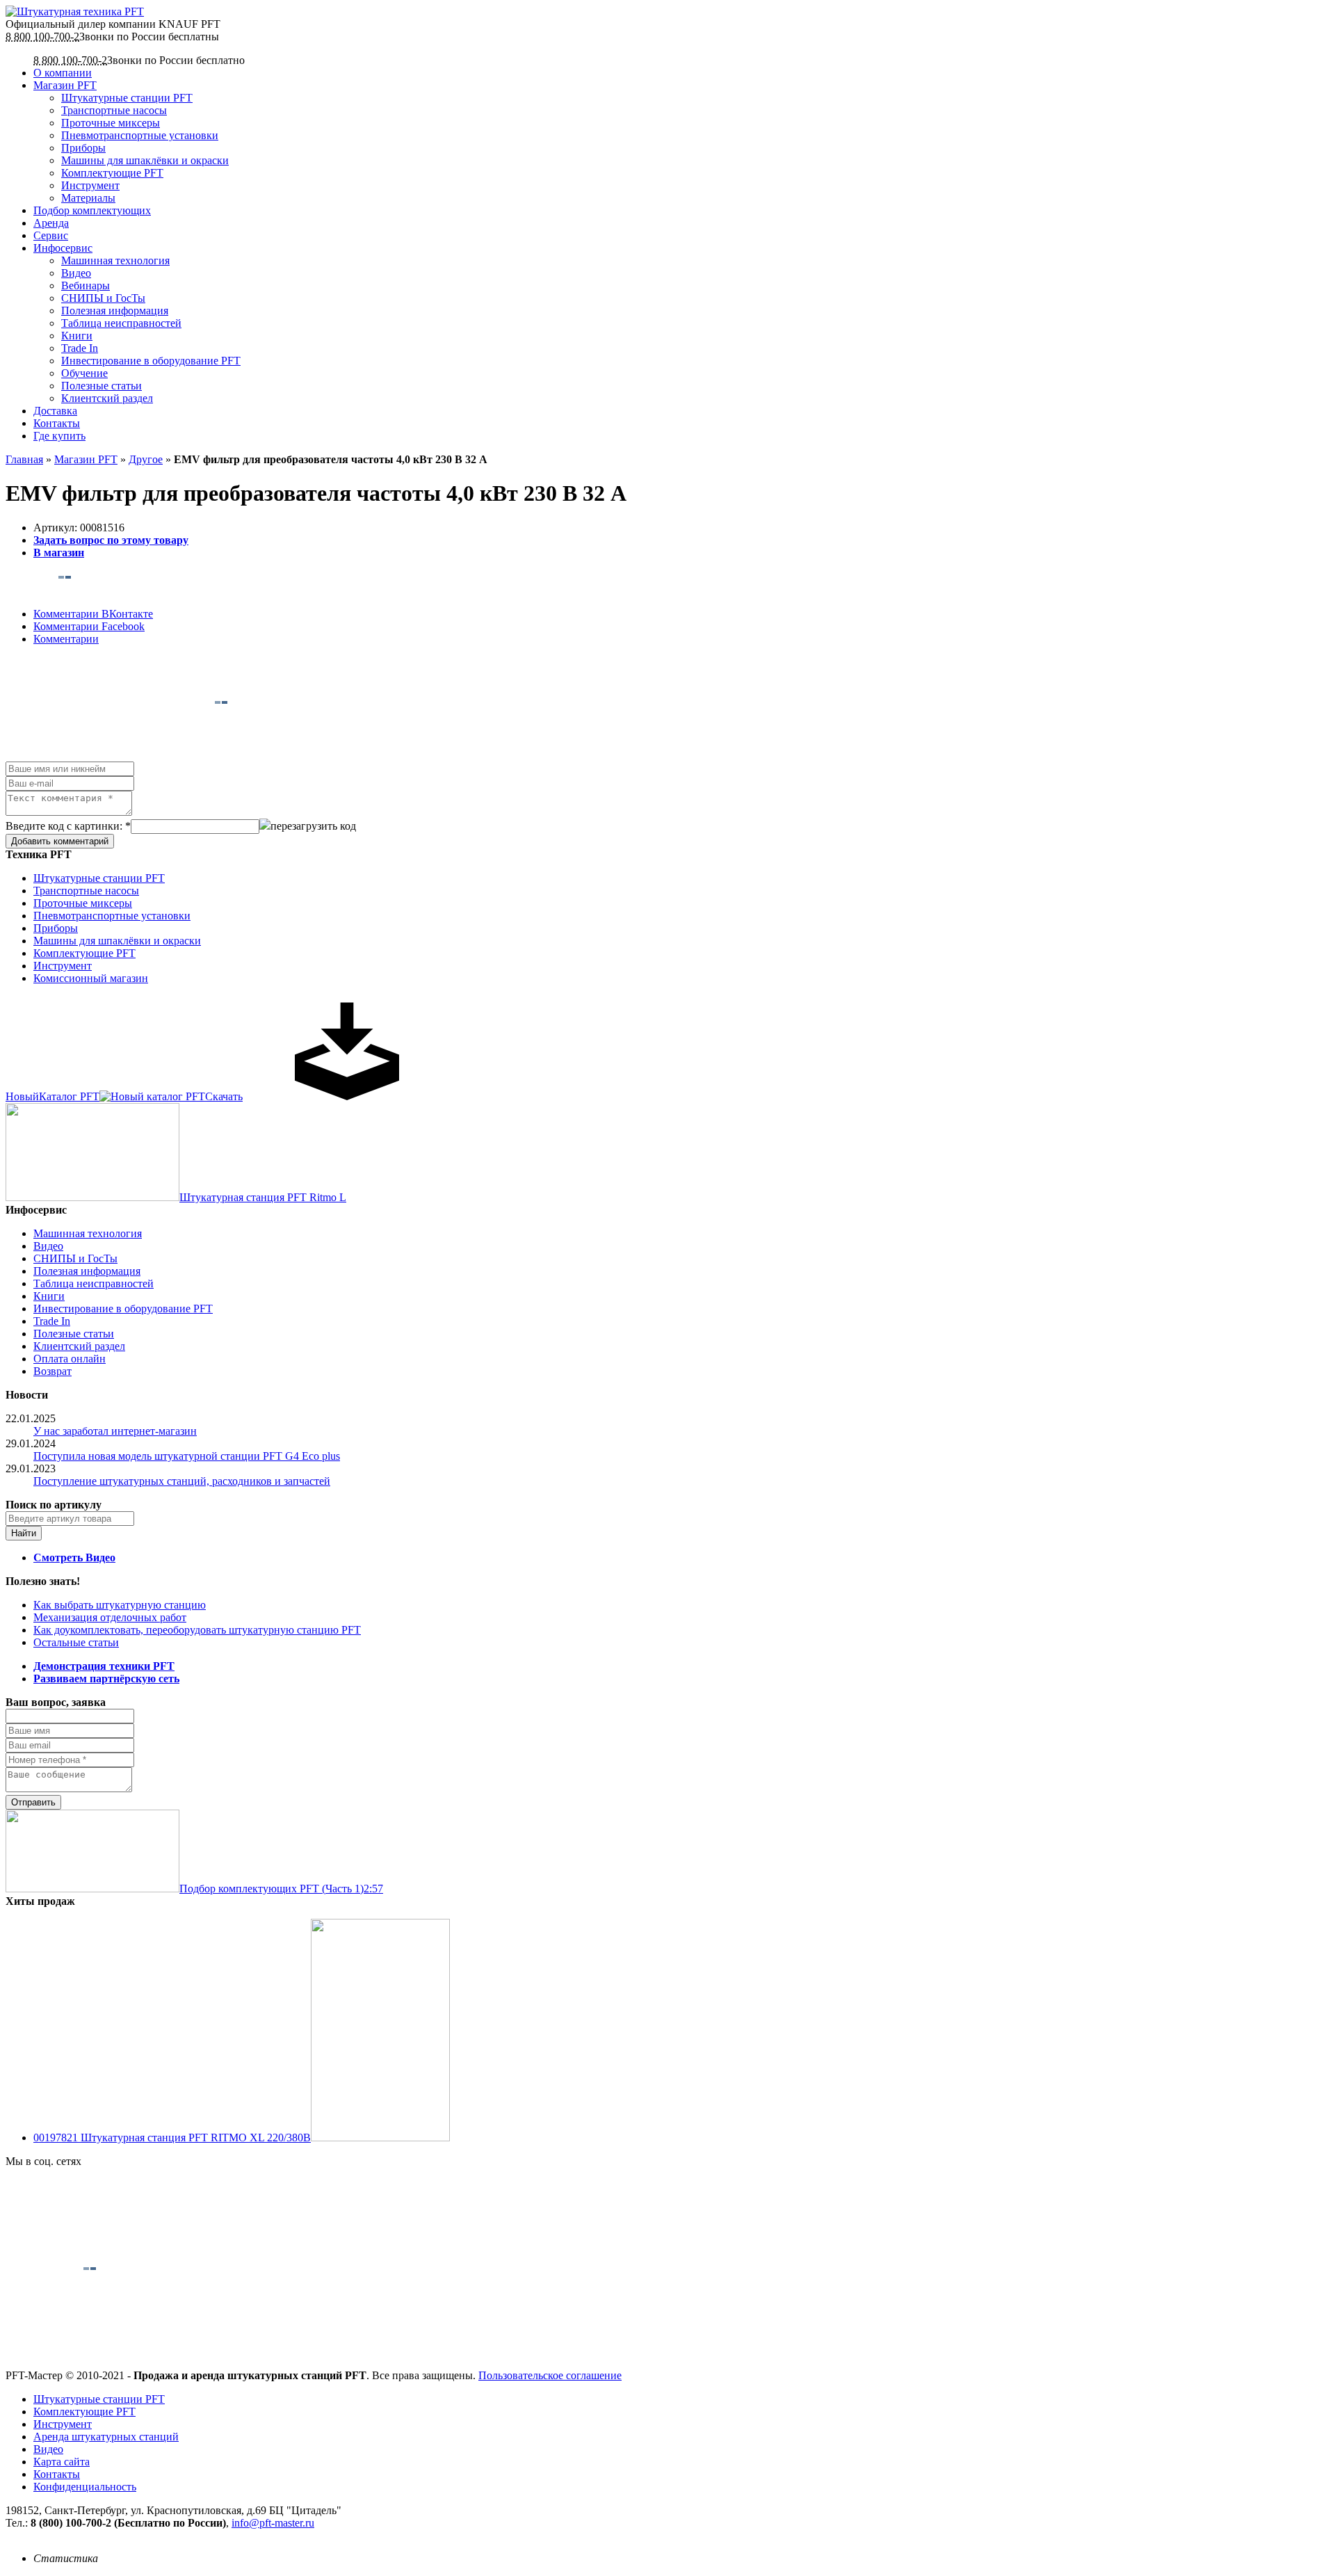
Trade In (80, 348)
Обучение (84, 373)
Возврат (52, 1371)
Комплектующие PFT (112, 173)
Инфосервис (63, 248)
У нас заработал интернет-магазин (115, 1431)
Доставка (55, 411)
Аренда (51, 223)
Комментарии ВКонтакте (93, 614)
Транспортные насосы (114, 110)
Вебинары (86, 285)
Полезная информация (115, 311)
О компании (63, 73)
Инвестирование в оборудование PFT (151, 361)
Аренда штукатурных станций (106, 2437)
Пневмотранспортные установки (140, 135)
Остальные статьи (76, 1642)
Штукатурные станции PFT (127, 98)
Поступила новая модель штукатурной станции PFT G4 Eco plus (187, 1456)
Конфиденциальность (85, 2487)
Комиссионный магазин (91, 978)
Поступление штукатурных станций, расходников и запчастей (182, 1481)
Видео (76, 273)
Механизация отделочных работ (110, 1617)
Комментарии (66, 639)
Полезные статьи (102, 386)
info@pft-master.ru (273, 2523)
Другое (146, 459)
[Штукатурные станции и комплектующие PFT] (75, 11)
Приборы (83, 148)
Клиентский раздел (107, 398)
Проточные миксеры (111, 123)
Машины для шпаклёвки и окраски (145, 160)
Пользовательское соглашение (550, 2375)
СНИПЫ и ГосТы (103, 298)
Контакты (57, 423)
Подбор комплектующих (92, 210)
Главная (24, 459)
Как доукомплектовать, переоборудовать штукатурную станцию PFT (197, 1630)
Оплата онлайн (70, 1359)
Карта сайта (62, 2462)
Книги (77, 336)
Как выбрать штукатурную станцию (120, 1605)
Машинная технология (115, 260)
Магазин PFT (65, 85)
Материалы (88, 198)
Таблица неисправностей (121, 323)
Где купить (59, 436)
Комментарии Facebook (89, 626)
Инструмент (90, 185)
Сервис (51, 235)
